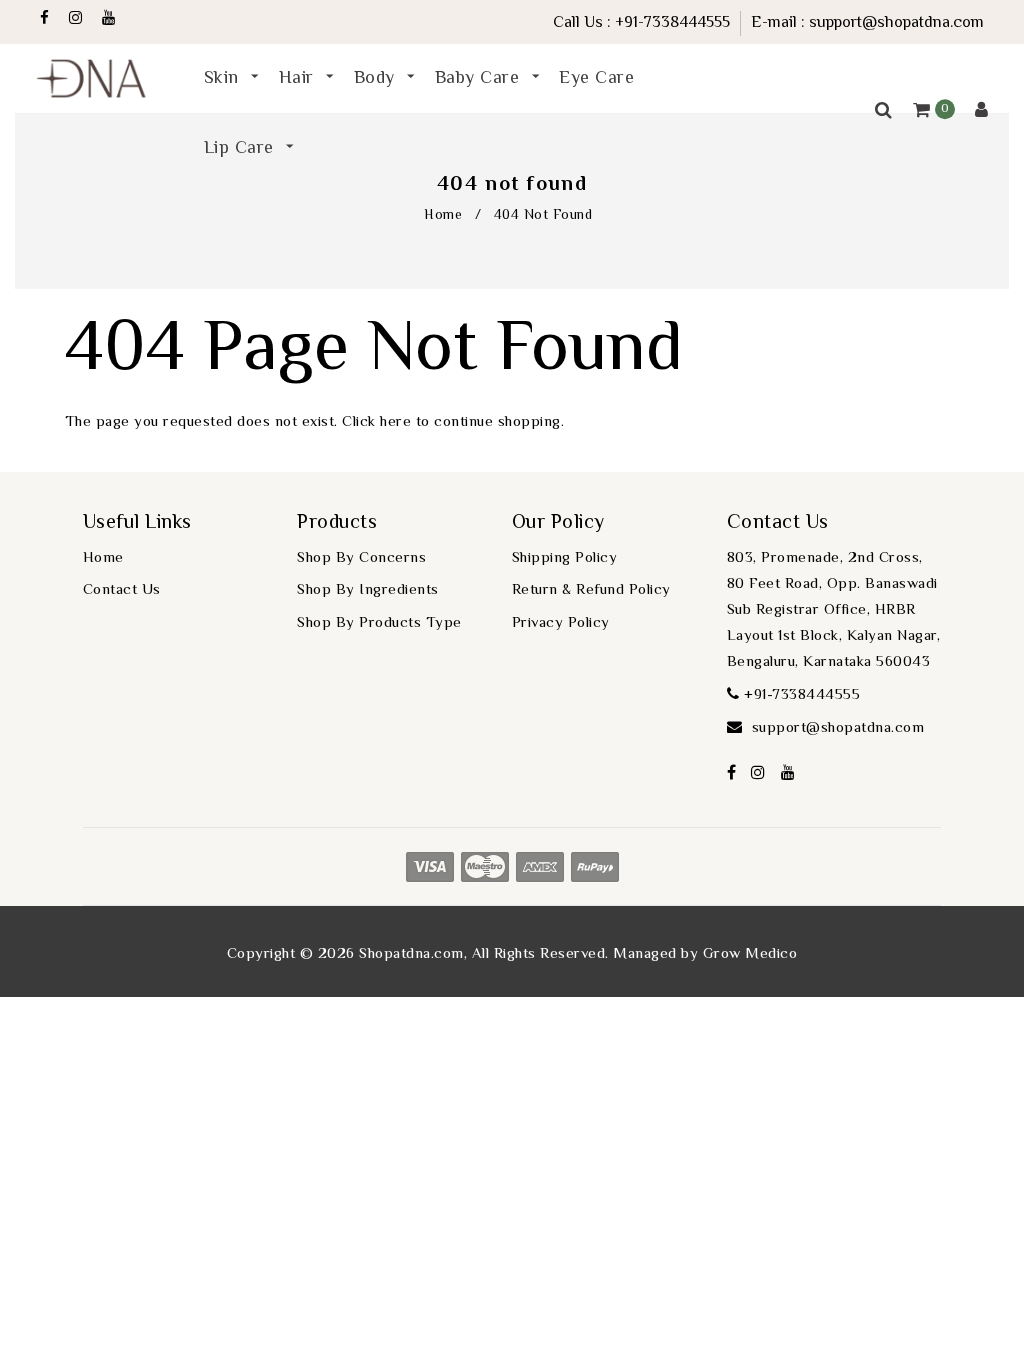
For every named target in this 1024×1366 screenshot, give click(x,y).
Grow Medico (750, 954)
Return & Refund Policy (591, 590)
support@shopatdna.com (896, 23)
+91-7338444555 (672, 23)
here (395, 422)
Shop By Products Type (379, 623)
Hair (299, 79)
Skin (224, 79)
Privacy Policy (561, 623)
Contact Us (122, 590)
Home (443, 216)
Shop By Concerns (361, 558)
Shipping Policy (565, 558)
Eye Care (596, 79)
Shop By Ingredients (368, 590)
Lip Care (242, 149)
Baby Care (480, 79)
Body (377, 79)
